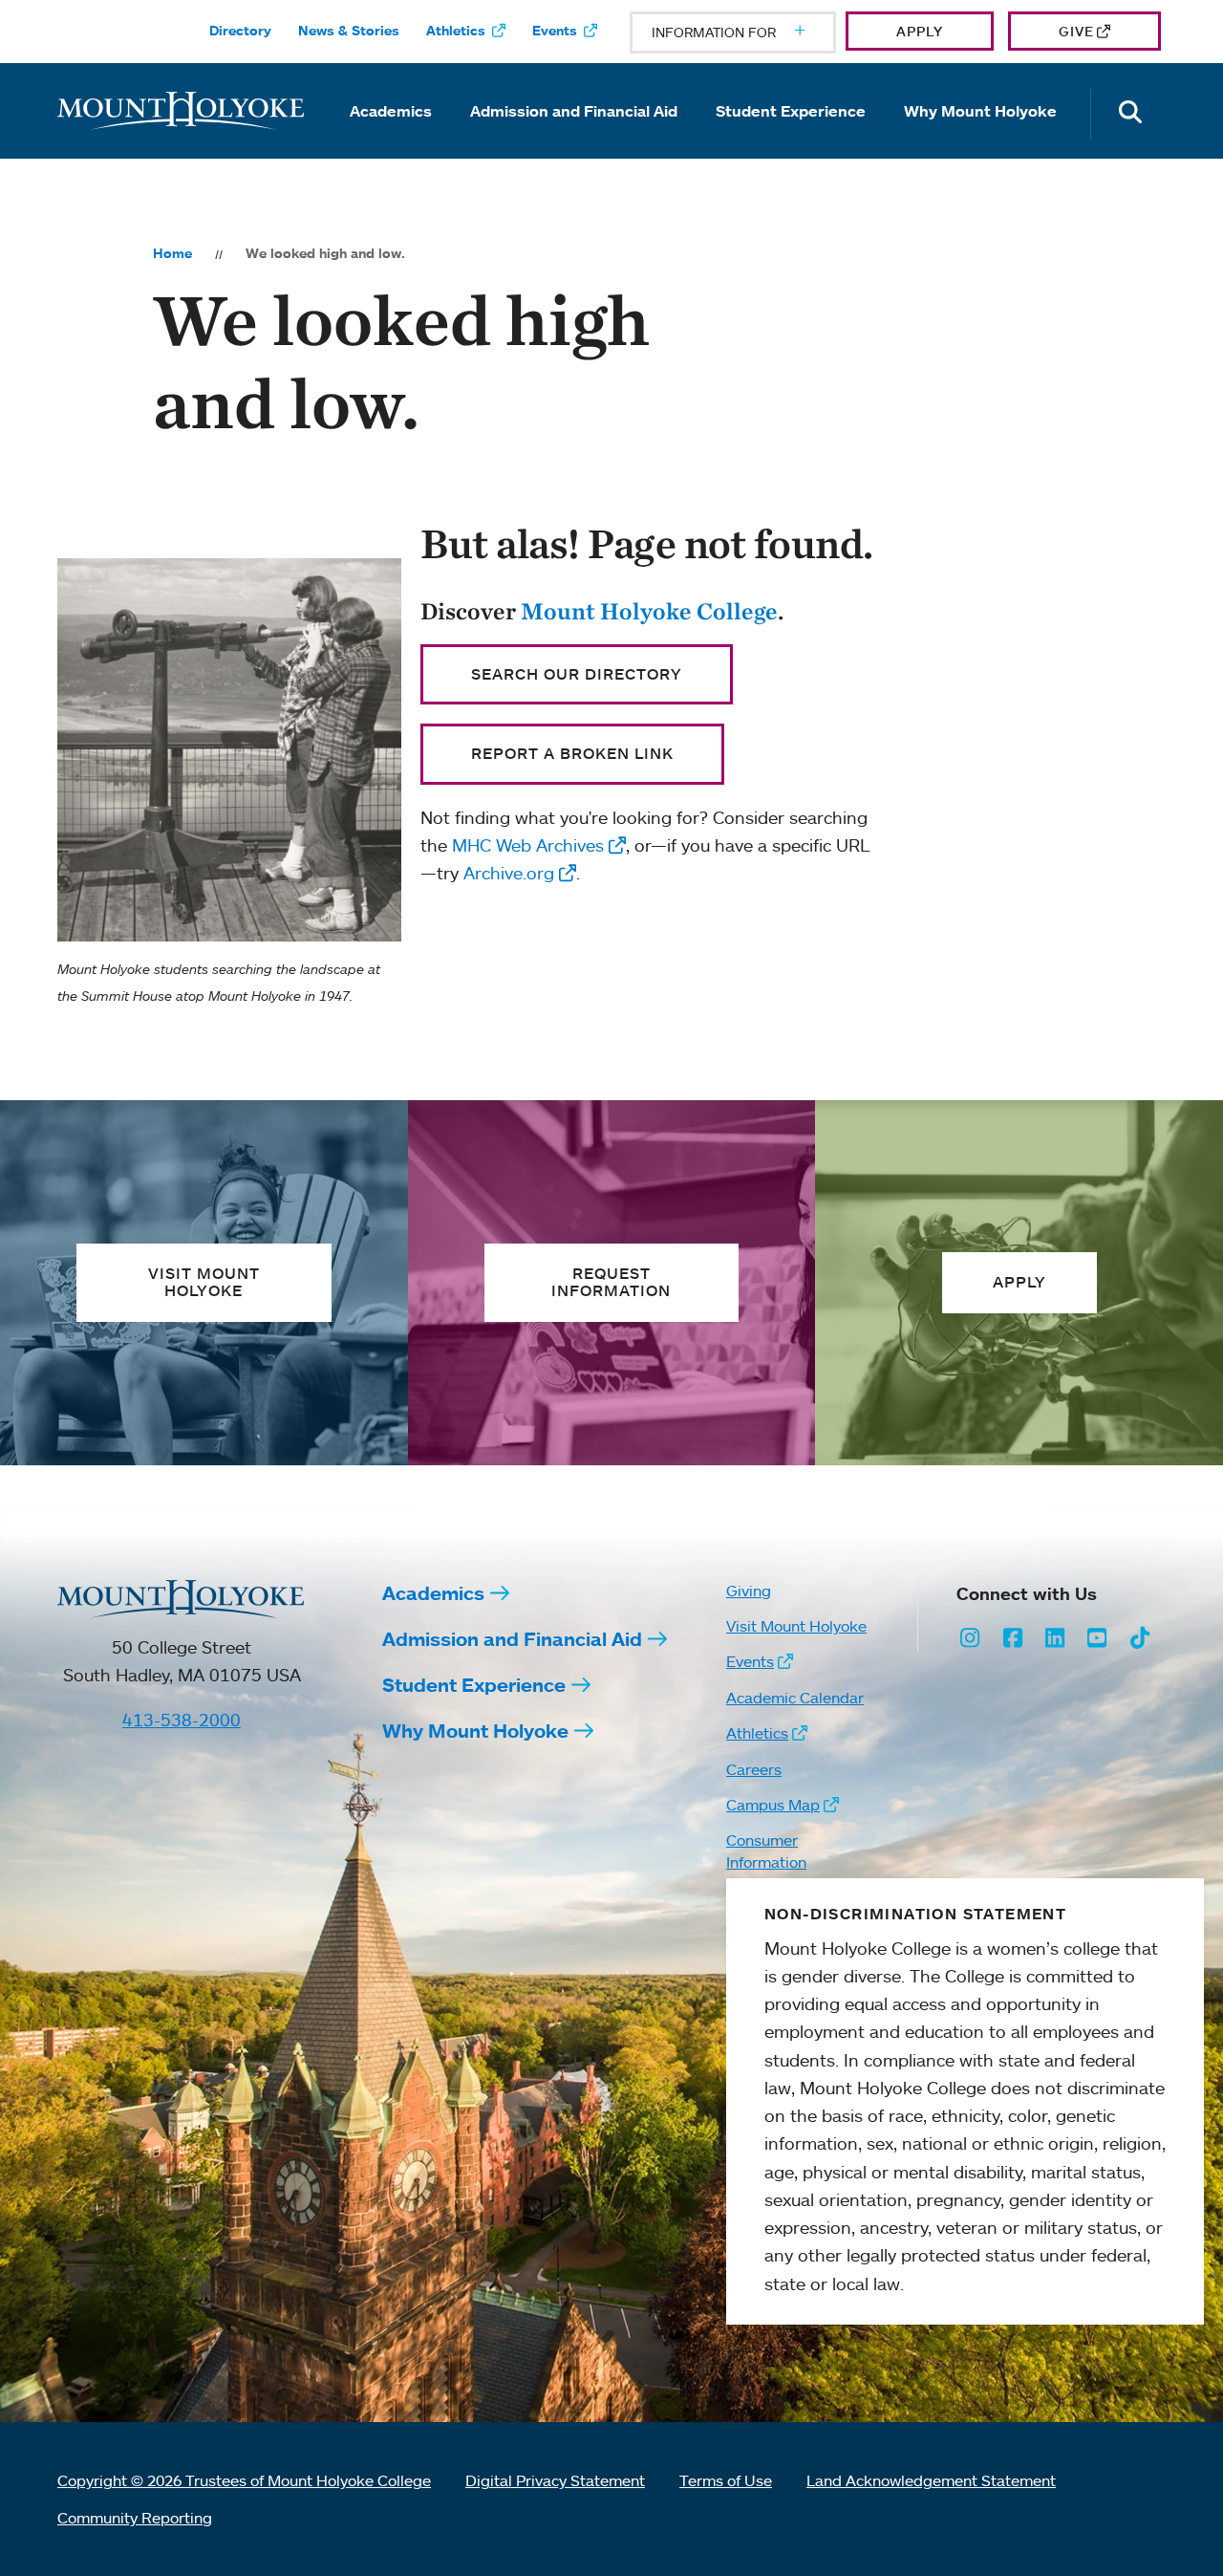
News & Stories (349, 31)
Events (555, 31)
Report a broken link (572, 753)
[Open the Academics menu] (391, 138)
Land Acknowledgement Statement (931, 2480)
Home (172, 253)
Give (1076, 31)
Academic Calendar (795, 1698)
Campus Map (773, 1805)
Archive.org (509, 873)
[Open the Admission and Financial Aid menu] (574, 138)
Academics (391, 111)
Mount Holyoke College (649, 611)
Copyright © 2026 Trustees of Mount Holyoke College (244, 2480)
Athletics (456, 31)
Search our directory (577, 674)
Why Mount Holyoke (980, 111)
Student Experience (791, 111)
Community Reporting (135, 2518)
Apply (920, 31)
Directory (240, 31)
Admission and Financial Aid (574, 111)
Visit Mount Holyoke (796, 1626)
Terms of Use (726, 2480)
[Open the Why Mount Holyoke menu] (980, 138)
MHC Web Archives (528, 845)
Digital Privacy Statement (555, 2480)
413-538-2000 (182, 1720)
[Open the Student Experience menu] (791, 138)
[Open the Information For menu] (754, 32)
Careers (754, 1769)
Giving (749, 1591)
